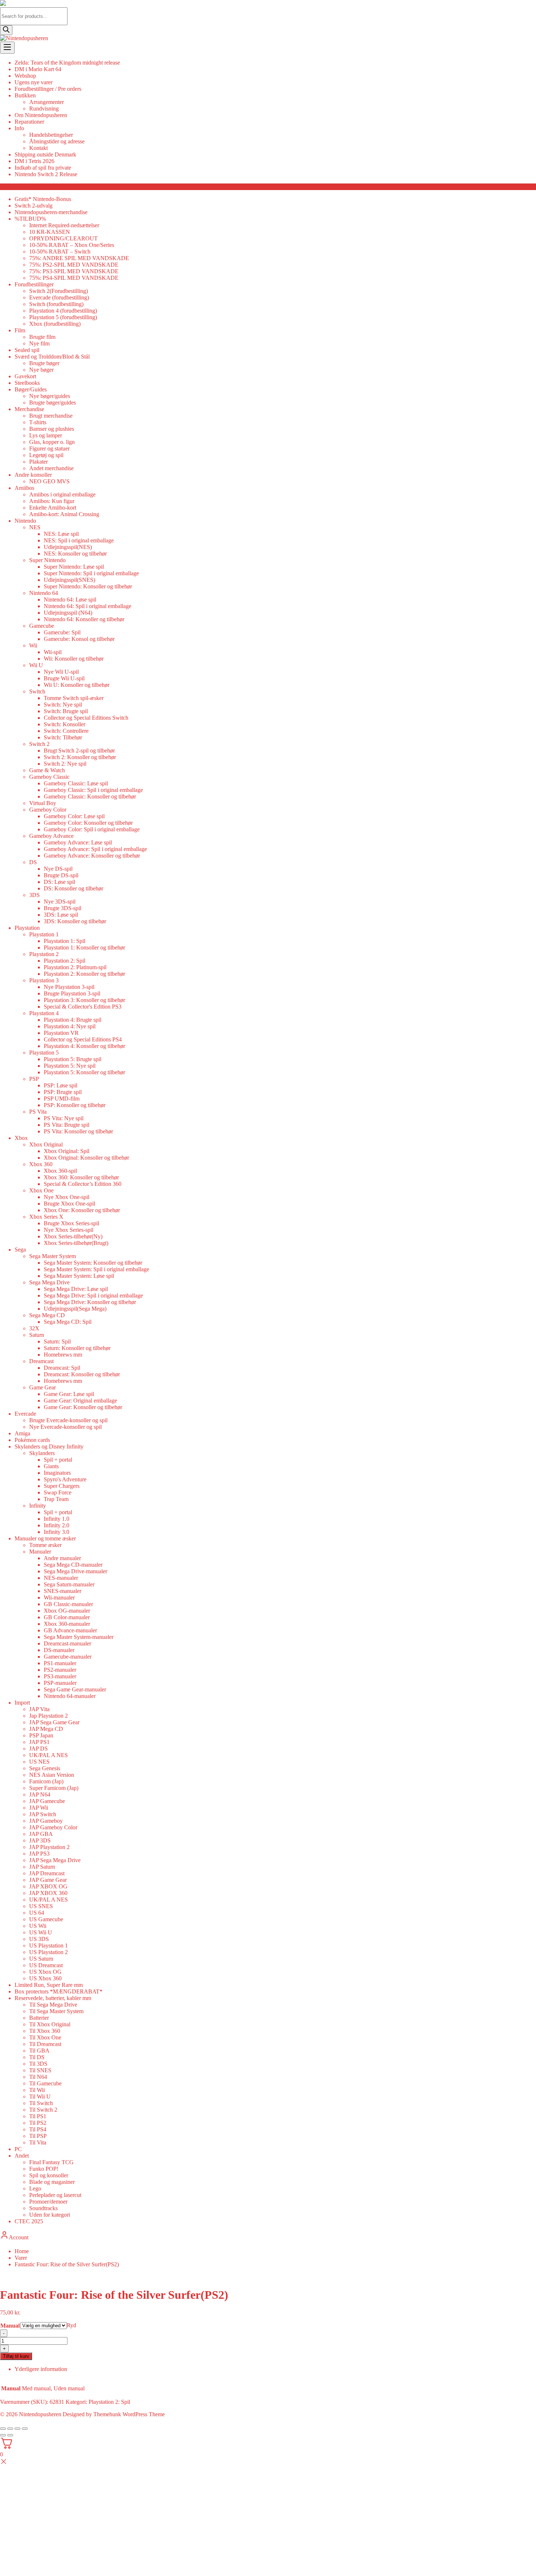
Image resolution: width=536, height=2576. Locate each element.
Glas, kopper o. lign (52, 442)
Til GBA (39, 2051)
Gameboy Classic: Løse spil (76, 783)
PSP (34, 1079)
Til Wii (37, 2090)
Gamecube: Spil (62, 632)
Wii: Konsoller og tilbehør (74, 659)
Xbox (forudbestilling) (55, 324)
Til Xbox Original (50, 2024)
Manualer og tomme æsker (45, 1538)
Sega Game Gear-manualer (75, 1689)
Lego (35, 2188)
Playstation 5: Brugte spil (73, 1059)
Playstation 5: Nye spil (70, 1066)
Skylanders (42, 1453)
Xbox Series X (46, 1217)
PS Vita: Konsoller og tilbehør (78, 1131)
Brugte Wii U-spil (64, 678)
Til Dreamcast (45, 2044)
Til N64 (38, 2077)
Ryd (71, 2325)
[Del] (18, 2429)
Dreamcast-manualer (67, 1643)
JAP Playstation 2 (49, 1847)
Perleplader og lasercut (55, 2195)
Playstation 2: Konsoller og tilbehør (84, 974)
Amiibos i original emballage (62, 494)
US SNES (41, 1906)
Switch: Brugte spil (66, 711)
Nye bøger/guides (50, 396)
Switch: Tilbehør (63, 737)
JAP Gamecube (47, 1801)
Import (22, 1703)
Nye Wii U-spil (61, 672)
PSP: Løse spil (61, 1085)
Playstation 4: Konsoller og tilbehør (84, 1046)
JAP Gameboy (46, 1821)
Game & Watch (47, 770)
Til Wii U (40, 2097)
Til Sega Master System (56, 2011)
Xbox (21, 1138)
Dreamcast (41, 1361)
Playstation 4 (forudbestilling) (63, 311)
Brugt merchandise (51, 416)
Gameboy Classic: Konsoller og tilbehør (90, 796)
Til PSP (38, 2136)
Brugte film (42, 337)
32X (34, 1328)
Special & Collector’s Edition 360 (83, 1184)
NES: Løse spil (61, 534)
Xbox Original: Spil (67, 1151)
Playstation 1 (44, 934)
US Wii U (41, 1932)
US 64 (37, 1913)
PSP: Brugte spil (63, 1092)
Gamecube (42, 626)
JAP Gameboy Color (53, 1827)
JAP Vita (39, 1709)
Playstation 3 (44, 980)
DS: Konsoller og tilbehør (73, 888)
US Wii (38, 1926)
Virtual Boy (43, 803)
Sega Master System (53, 1256)
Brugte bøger (44, 363)
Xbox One (41, 1190)
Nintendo (25, 521)
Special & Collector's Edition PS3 (83, 1007)
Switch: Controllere (66, 731)
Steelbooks (27, 383)
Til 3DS (38, 2064)
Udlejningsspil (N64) (68, 613)
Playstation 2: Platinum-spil (75, 967)
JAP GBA (41, 1834)
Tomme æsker (45, 1545)
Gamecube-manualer (68, 1657)
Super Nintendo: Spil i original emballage (91, 573)
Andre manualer (62, 1558)
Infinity (38, 1506)
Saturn (37, 1335)
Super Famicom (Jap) (54, 1788)
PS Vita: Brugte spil (67, 1125)
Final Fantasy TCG (51, 2162)
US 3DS (39, 1939)
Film (20, 330)
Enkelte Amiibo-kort (53, 508)
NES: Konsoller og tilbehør (75, 554)
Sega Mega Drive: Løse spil (76, 1289)
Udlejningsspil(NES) (68, 547)
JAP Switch (43, 1814)
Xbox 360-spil (60, 1171)
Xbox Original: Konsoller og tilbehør (86, 1158)
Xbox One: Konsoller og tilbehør (82, 1210)
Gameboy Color (48, 810)
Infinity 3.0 (57, 1532)
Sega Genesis (45, 1768)
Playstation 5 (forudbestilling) (63, 317)
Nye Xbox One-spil (67, 1197)
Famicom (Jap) (46, 1781)
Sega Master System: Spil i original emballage (96, 1269)
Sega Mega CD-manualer (73, 1565)
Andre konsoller (33, 475)
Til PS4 (38, 2129)
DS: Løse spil (59, 882)
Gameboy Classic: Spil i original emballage (93, 790)
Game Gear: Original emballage (80, 1401)
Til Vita (38, 2142)
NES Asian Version (52, 1775)
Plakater (38, 462)
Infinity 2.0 (57, 1525)
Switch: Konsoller (65, 724)
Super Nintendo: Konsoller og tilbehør (88, 586)
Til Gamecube (45, 2083)
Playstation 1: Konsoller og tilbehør (84, 947)
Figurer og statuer (49, 448)
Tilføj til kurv (16, 2356)
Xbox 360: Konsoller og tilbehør (81, 1177)
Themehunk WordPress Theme (129, 2414)
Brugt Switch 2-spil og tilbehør (79, 751)
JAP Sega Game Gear (54, 1722)
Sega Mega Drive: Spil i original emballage (93, 1295)
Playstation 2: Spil (65, 961)
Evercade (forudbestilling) (59, 297)
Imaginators (57, 1473)
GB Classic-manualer (68, 1604)
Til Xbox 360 (45, 2031)
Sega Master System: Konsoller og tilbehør (93, 1263)
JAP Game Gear (48, 1880)
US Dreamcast (46, 1965)
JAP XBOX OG (48, 1886)
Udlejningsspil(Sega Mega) (75, 1309)
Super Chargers (62, 1486)
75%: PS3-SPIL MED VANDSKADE (74, 271)
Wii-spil (53, 652)
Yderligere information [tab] (41, 2369)
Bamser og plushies (52, 429)
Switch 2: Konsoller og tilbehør (80, 757)
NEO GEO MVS (49, 481)
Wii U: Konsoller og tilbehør (77, 685)
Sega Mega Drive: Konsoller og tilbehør (90, 1302)
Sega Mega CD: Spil (68, 1322)
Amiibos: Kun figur (52, 501)
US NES (39, 1762)
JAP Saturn (42, 1867)
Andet (22, 2156)
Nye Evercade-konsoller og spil (65, 1427)
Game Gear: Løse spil (69, 1394)
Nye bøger (41, 370)
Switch (37, 691)
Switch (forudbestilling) (56, 304)
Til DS (37, 2057)
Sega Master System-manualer (79, 1637)
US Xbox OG (45, 1972)
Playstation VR (61, 1033)
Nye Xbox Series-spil (69, 1230)
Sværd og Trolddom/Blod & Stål (52, 357)
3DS (34, 895)
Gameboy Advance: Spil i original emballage (95, 849)
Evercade (25, 1414)
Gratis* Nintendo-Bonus (43, 199)
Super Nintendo (47, 560)
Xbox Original (46, 1144)
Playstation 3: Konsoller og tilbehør (84, 1000)
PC (18, 2149)
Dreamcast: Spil (62, 1368)
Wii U (36, 665)
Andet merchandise (51, 468)
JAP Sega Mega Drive (55, 1860)
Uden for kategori (50, 2215)
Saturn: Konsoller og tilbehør (77, 1348)
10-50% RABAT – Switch (60, 252)
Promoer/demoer (48, 2202)
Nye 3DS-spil (60, 902)
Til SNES (40, 2070)
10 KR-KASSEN (50, 232)
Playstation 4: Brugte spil (73, 1020)
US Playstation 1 (48, 1945)
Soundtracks (43, 2208)
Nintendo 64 (44, 593)
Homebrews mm (63, 1355)
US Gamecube (46, 1919)
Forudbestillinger (34, 284)
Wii (33, 645)
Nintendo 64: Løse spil (70, 599)
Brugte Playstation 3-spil (72, 993)
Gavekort (25, 376)
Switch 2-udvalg (34, 206)
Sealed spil (27, 350)
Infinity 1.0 (57, 1519)
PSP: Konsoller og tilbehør (75, 1105)
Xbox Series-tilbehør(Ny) (73, 1236)
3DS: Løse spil (61, 915)
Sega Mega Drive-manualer (75, 1571)
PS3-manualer (60, 1676)
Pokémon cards (32, 1440)
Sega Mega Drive (49, 1282)
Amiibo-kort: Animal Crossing (64, 514)
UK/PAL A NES (48, 1755)
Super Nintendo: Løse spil (74, 567)
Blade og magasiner (52, 2182)
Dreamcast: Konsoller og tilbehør (82, 1374)
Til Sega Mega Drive (53, 2005)
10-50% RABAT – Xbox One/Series (72, 245)
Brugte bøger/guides (53, 403)
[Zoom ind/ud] (3, 2429)
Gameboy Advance (51, 836)
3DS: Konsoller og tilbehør (75, 921)
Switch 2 (39, 744)
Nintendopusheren (40, 2414)
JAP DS (38, 1749)
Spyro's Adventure (65, 1479)
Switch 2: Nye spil (65, 764)
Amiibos (24, 488)
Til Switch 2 (43, 2110)
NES (35, 527)
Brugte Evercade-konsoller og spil (68, 1420)
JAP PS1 (39, 1742)
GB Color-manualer (67, 1617)
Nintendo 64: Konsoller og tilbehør (84, 619)
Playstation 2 (44, 954)
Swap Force (58, 1492)
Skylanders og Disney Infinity (49, 1446)
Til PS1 (38, 2116)
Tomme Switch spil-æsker (74, 698)
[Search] (6, 30)
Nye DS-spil (58, 869)
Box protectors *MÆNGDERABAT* (59, 1991)
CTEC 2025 (29, 2221)
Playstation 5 (44, 1053)
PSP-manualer (60, 1683)
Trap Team (56, 1499)
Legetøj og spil (46, 455)
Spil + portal (58, 1460)
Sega (20, 1250)
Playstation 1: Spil (65, 941)
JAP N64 (40, 1794)
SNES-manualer (63, 1591)
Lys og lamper (46, 435)
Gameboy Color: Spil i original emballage (92, 829)
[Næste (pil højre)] (10, 2435)
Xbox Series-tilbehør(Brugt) (76, 1243)
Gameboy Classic (49, 777)
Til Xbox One (45, 2037)
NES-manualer (61, 1578)
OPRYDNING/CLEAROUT (63, 238)
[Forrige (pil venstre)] (3, 2435)
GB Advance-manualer (70, 1630)
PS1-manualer (60, 1663)
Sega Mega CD (47, 1315)
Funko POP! (44, 2169)
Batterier (39, 2018)
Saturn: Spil (57, 1341)
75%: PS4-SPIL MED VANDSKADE (74, 278)
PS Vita (38, 1112)
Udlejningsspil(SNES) (69, 580)
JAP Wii (39, 1808)
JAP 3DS (40, 1840)
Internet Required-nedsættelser (64, 225)
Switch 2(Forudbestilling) (59, 291)
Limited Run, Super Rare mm (49, 1985)
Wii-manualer (59, 1598)
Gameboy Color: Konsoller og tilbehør (88, 823)
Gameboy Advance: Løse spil (78, 842)
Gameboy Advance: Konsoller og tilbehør (92, 856)
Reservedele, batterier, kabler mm (53, 1998)
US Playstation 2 (48, 1952)
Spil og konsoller (49, 2175)
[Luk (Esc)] (25, 2429)
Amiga (22, 1433)
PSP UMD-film (62, 1099)
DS (33, 862)
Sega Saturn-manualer (69, 1584)
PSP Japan (41, 1735)
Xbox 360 (41, 1164)
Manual (10, 2326)
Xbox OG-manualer (67, 1611)
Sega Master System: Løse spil (79, 1276)
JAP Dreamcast (47, 1873)
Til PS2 (38, 2123)
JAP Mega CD (46, 1729)
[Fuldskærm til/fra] (10, 2429)
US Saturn (41, 1959)
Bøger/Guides (31, 389)
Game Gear (42, 1387)
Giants (51, 1466)
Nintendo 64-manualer (70, 1696)
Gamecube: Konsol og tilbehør (79, 639)
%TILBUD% (30, 219)
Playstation (27, 928)
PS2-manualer (60, 1670)
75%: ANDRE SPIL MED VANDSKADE (79, 258)
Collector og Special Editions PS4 (83, 1039)
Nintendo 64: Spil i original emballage (88, 606)
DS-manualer (59, 1650)
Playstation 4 (44, 1013)
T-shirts (38, 422)
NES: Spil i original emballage (79, 540)
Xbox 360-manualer (67, 1624)
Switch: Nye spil (63, 705)
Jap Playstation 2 (48, 1716)
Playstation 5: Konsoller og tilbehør (84, 1072)
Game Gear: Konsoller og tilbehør (83, 1407)
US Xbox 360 (45, 1978)
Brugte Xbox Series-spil (71, 1223)
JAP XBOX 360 (48, 1893)
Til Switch (41, 2103)
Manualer (40, 1552)
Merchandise (29, 409)
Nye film (39, 343)
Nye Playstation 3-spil (69, 987)
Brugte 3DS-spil (63, 908)
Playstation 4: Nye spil (70, 1026)
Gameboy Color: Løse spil (74, 816)
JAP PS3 (39, 1854)
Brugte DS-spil (61, 875)
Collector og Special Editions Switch (86, 718)
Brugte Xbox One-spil (69, 1204)
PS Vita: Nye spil (64, 1118)
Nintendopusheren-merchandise (51, 212)
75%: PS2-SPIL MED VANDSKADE (74, 265)
